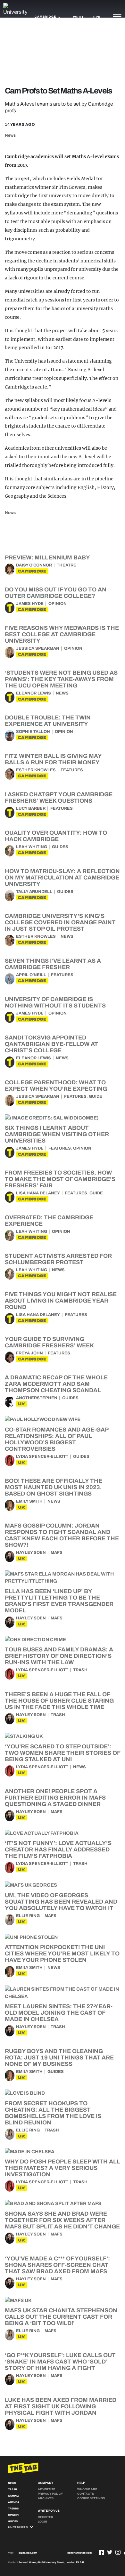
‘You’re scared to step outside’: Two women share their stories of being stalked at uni (63, 1753)
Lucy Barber (31, 808)
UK (21, 1404)
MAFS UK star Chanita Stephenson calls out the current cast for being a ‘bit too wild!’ (61, 2317)
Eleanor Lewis (33, 693)
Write (79, 17)
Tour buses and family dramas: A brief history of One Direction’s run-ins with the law (59, 1656)
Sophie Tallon (33, 732)
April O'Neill (31, 975)
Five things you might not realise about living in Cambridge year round (61, 1301)
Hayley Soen (31, 1553)
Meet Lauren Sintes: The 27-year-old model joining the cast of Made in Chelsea (59, 2013)
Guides (60, 847)
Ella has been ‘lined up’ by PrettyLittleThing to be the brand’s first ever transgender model (59, 1601)
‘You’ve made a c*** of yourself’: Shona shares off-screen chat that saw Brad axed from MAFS (57, 2265)
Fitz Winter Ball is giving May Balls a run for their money (53, 759)
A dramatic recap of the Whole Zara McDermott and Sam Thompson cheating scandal (56, 1384)
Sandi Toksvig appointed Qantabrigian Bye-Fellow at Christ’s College (51, 1044)
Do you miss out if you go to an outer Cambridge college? (56, 593)
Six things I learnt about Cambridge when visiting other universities (57, 1134)
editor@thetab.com (79, 2553)
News (10, 135)
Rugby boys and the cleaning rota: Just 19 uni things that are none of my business (59, 2058)
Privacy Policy (50, 2494)
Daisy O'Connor (34, 565)
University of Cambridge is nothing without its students (55, 1002)
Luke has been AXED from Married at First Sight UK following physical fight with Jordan (61, 2406)
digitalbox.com (28, 2553)
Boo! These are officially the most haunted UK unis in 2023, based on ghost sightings (54, 1487)
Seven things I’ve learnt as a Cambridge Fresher (53, 964)
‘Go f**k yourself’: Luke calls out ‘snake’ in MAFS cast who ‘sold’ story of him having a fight (60, 2362)
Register (46, 2517)
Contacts (86, 2494)
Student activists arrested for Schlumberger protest (58, 1259)
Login (42, 2522)
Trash (80, 1670)
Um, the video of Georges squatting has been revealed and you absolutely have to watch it (61, 1902)
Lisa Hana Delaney (38, 1193)
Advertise (46, 2489)
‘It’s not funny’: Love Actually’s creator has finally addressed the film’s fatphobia (58, 1850)
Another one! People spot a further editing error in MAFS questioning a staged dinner (55, 1798)
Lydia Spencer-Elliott (42, 1457)
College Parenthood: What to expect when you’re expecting (56, 1086)
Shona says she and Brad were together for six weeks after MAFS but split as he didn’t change (62, 2220)
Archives (46, 2498)
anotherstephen (37, 1398)
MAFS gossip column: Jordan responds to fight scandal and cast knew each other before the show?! (62, 1535)
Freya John (29, 1353)
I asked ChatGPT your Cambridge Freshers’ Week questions (59, 798)
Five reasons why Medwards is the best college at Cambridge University (62, 634)
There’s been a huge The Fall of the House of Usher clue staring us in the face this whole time (59, 1701)
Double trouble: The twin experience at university (48, 721)
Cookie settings (91, 2498)
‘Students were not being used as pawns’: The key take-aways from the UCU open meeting (61, 679)
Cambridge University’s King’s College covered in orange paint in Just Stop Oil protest (60, 922)
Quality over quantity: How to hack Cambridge (56, 836)
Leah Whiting (32, 847)
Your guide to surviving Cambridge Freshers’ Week (49, 1342)
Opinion (58, 604)
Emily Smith (29, 1501)
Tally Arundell (34, 892)
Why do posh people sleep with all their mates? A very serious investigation (63, 2168)
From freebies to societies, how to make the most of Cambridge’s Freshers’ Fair (60, 1179)
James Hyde (30, 604)
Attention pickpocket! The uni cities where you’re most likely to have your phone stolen (62, 1954)
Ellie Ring (28, 1916)
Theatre (67, 565)
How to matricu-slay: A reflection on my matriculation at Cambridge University (62, 878)
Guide (96, 1096)
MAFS (57, 1553)
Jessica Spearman (38, 648)
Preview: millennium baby (47, 558)
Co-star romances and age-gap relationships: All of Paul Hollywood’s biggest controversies (57, 1439)
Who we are (87, 2489)
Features (72, 770)
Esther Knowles (36, 770)
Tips (96, 17)
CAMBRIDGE (32, 571)
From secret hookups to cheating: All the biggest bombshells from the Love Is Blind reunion (53, 2113)
